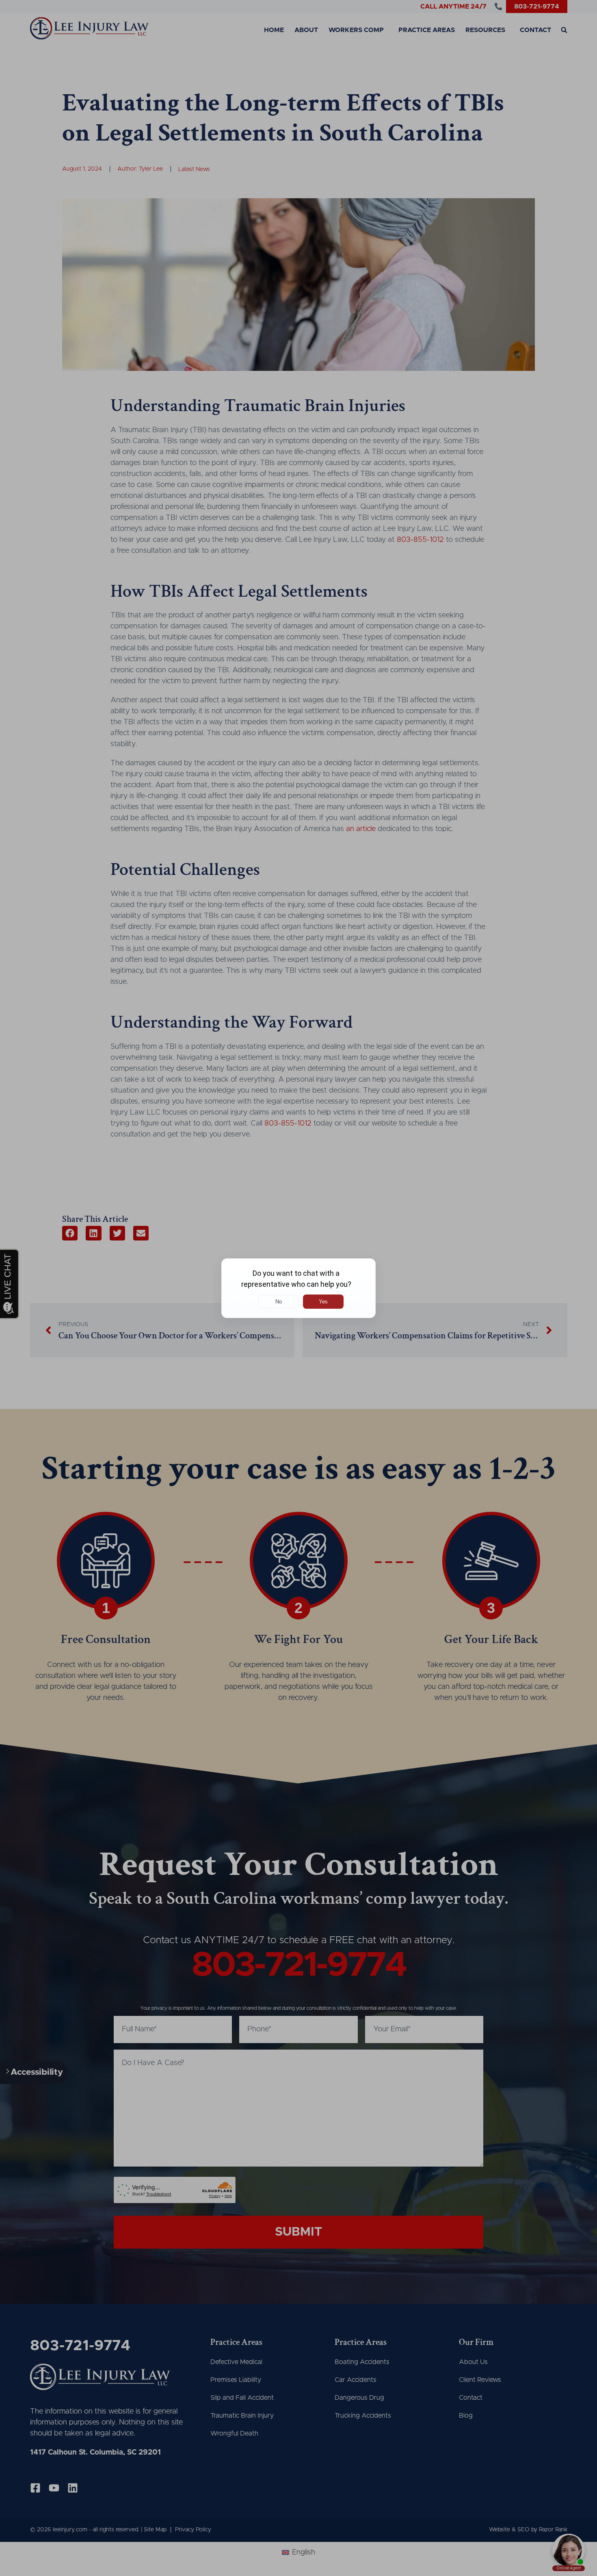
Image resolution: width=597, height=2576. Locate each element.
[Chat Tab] (298, 1288)
